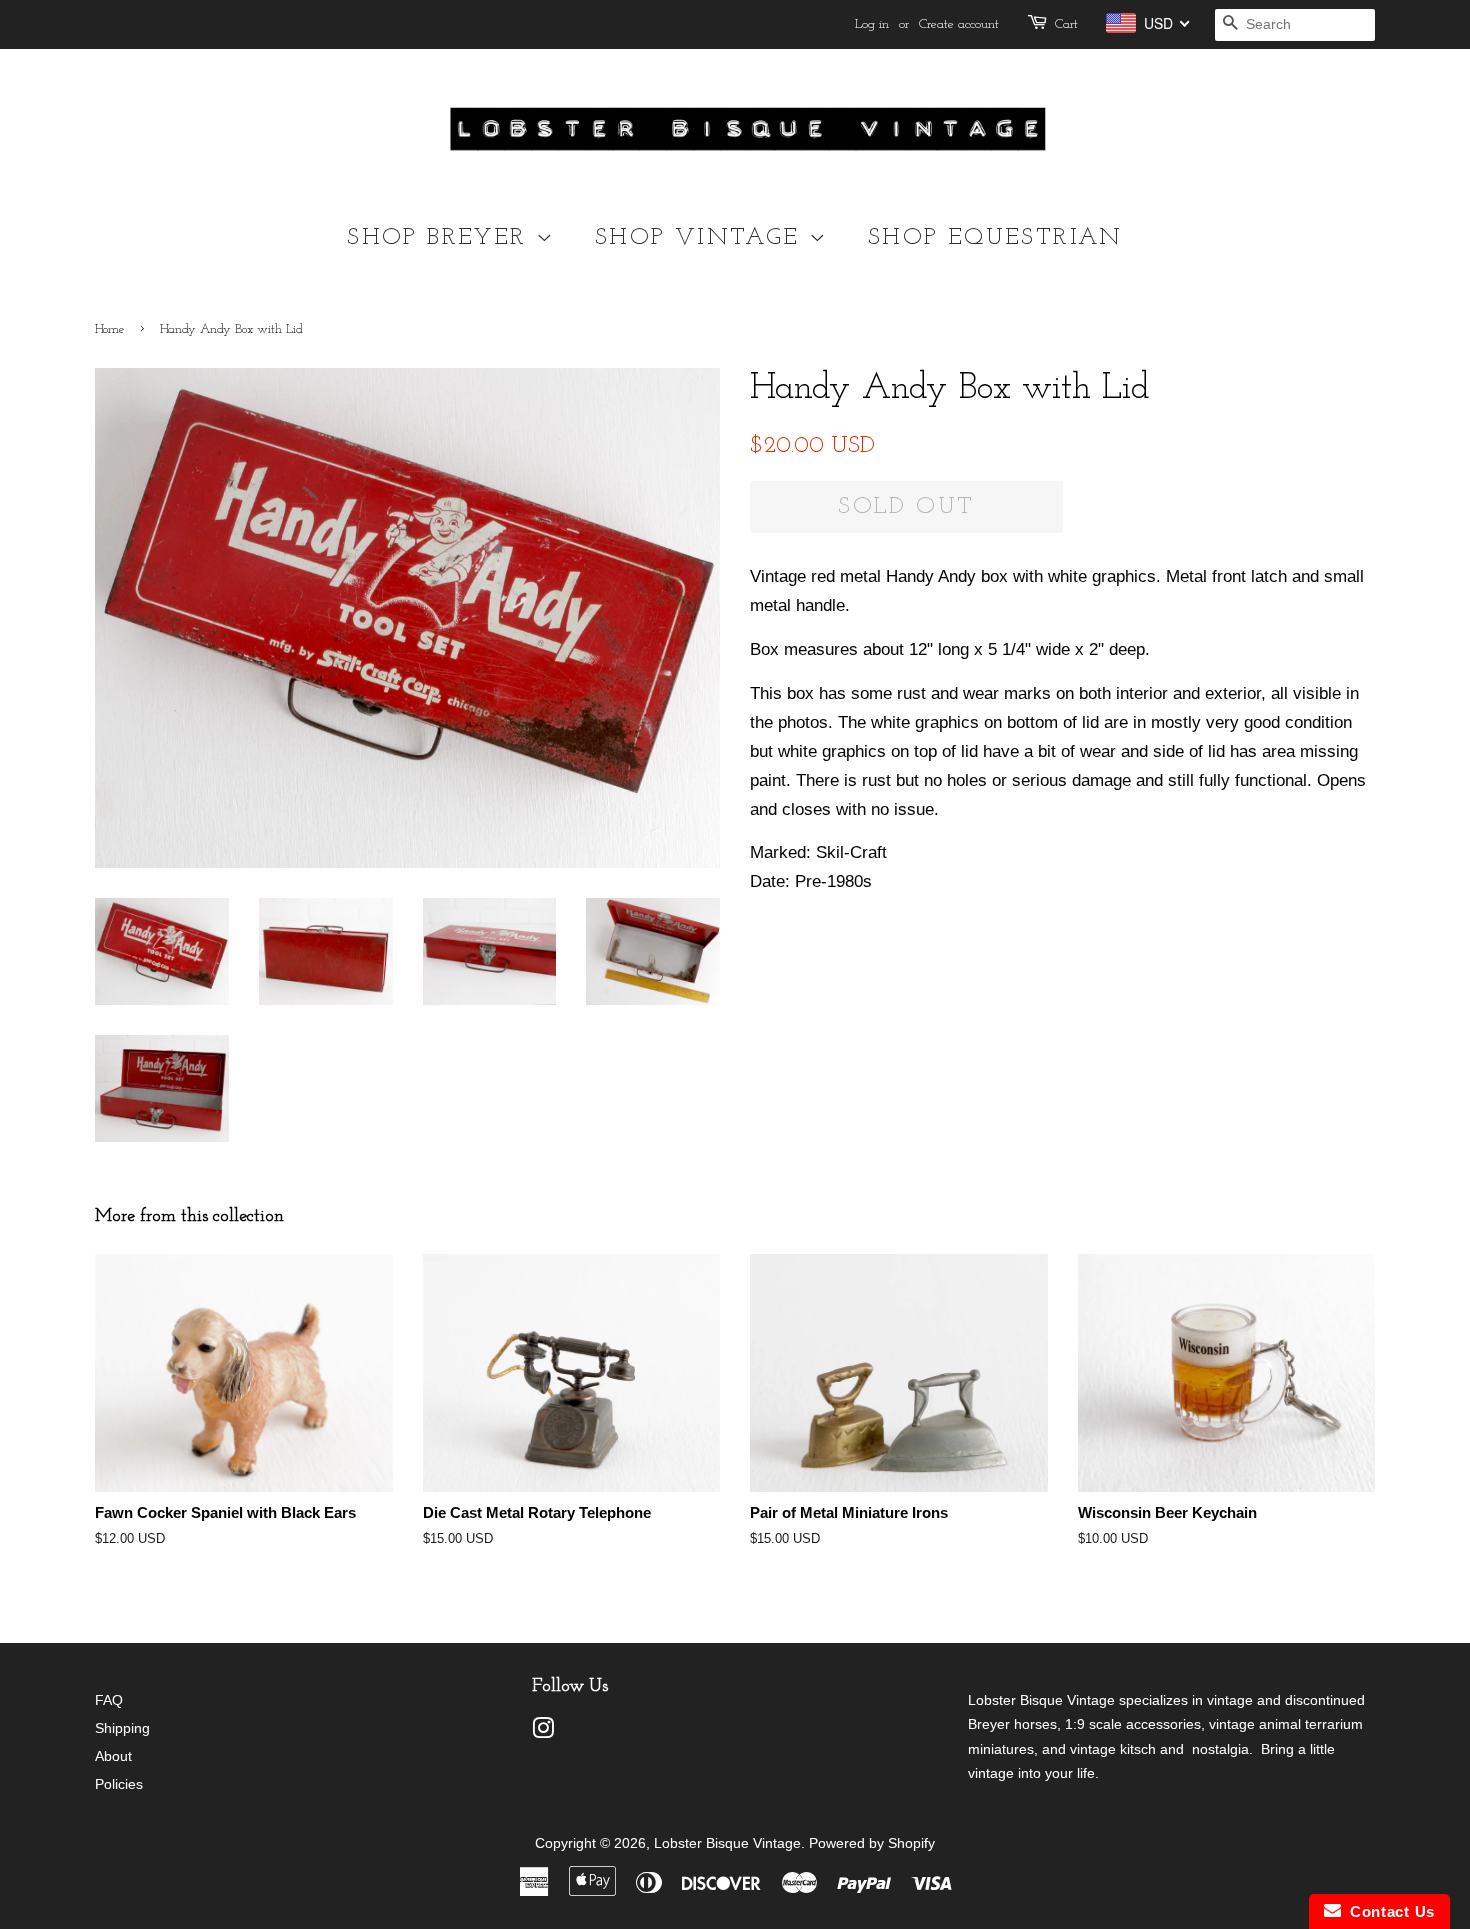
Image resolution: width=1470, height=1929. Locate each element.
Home (110, 329)
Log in (872, 24)
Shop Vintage (702, 238)
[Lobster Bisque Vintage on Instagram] (543, 1732)
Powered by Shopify (872, 1843)
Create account (959, 24)
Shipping (122, 1728)
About (113, 1756)
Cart (1066, 24)
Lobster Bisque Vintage (727, 1843)
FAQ (109, 1700)
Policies (119, 1784)
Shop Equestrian (995, 238)
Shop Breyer (441, 238)
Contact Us (1388, 1911)
